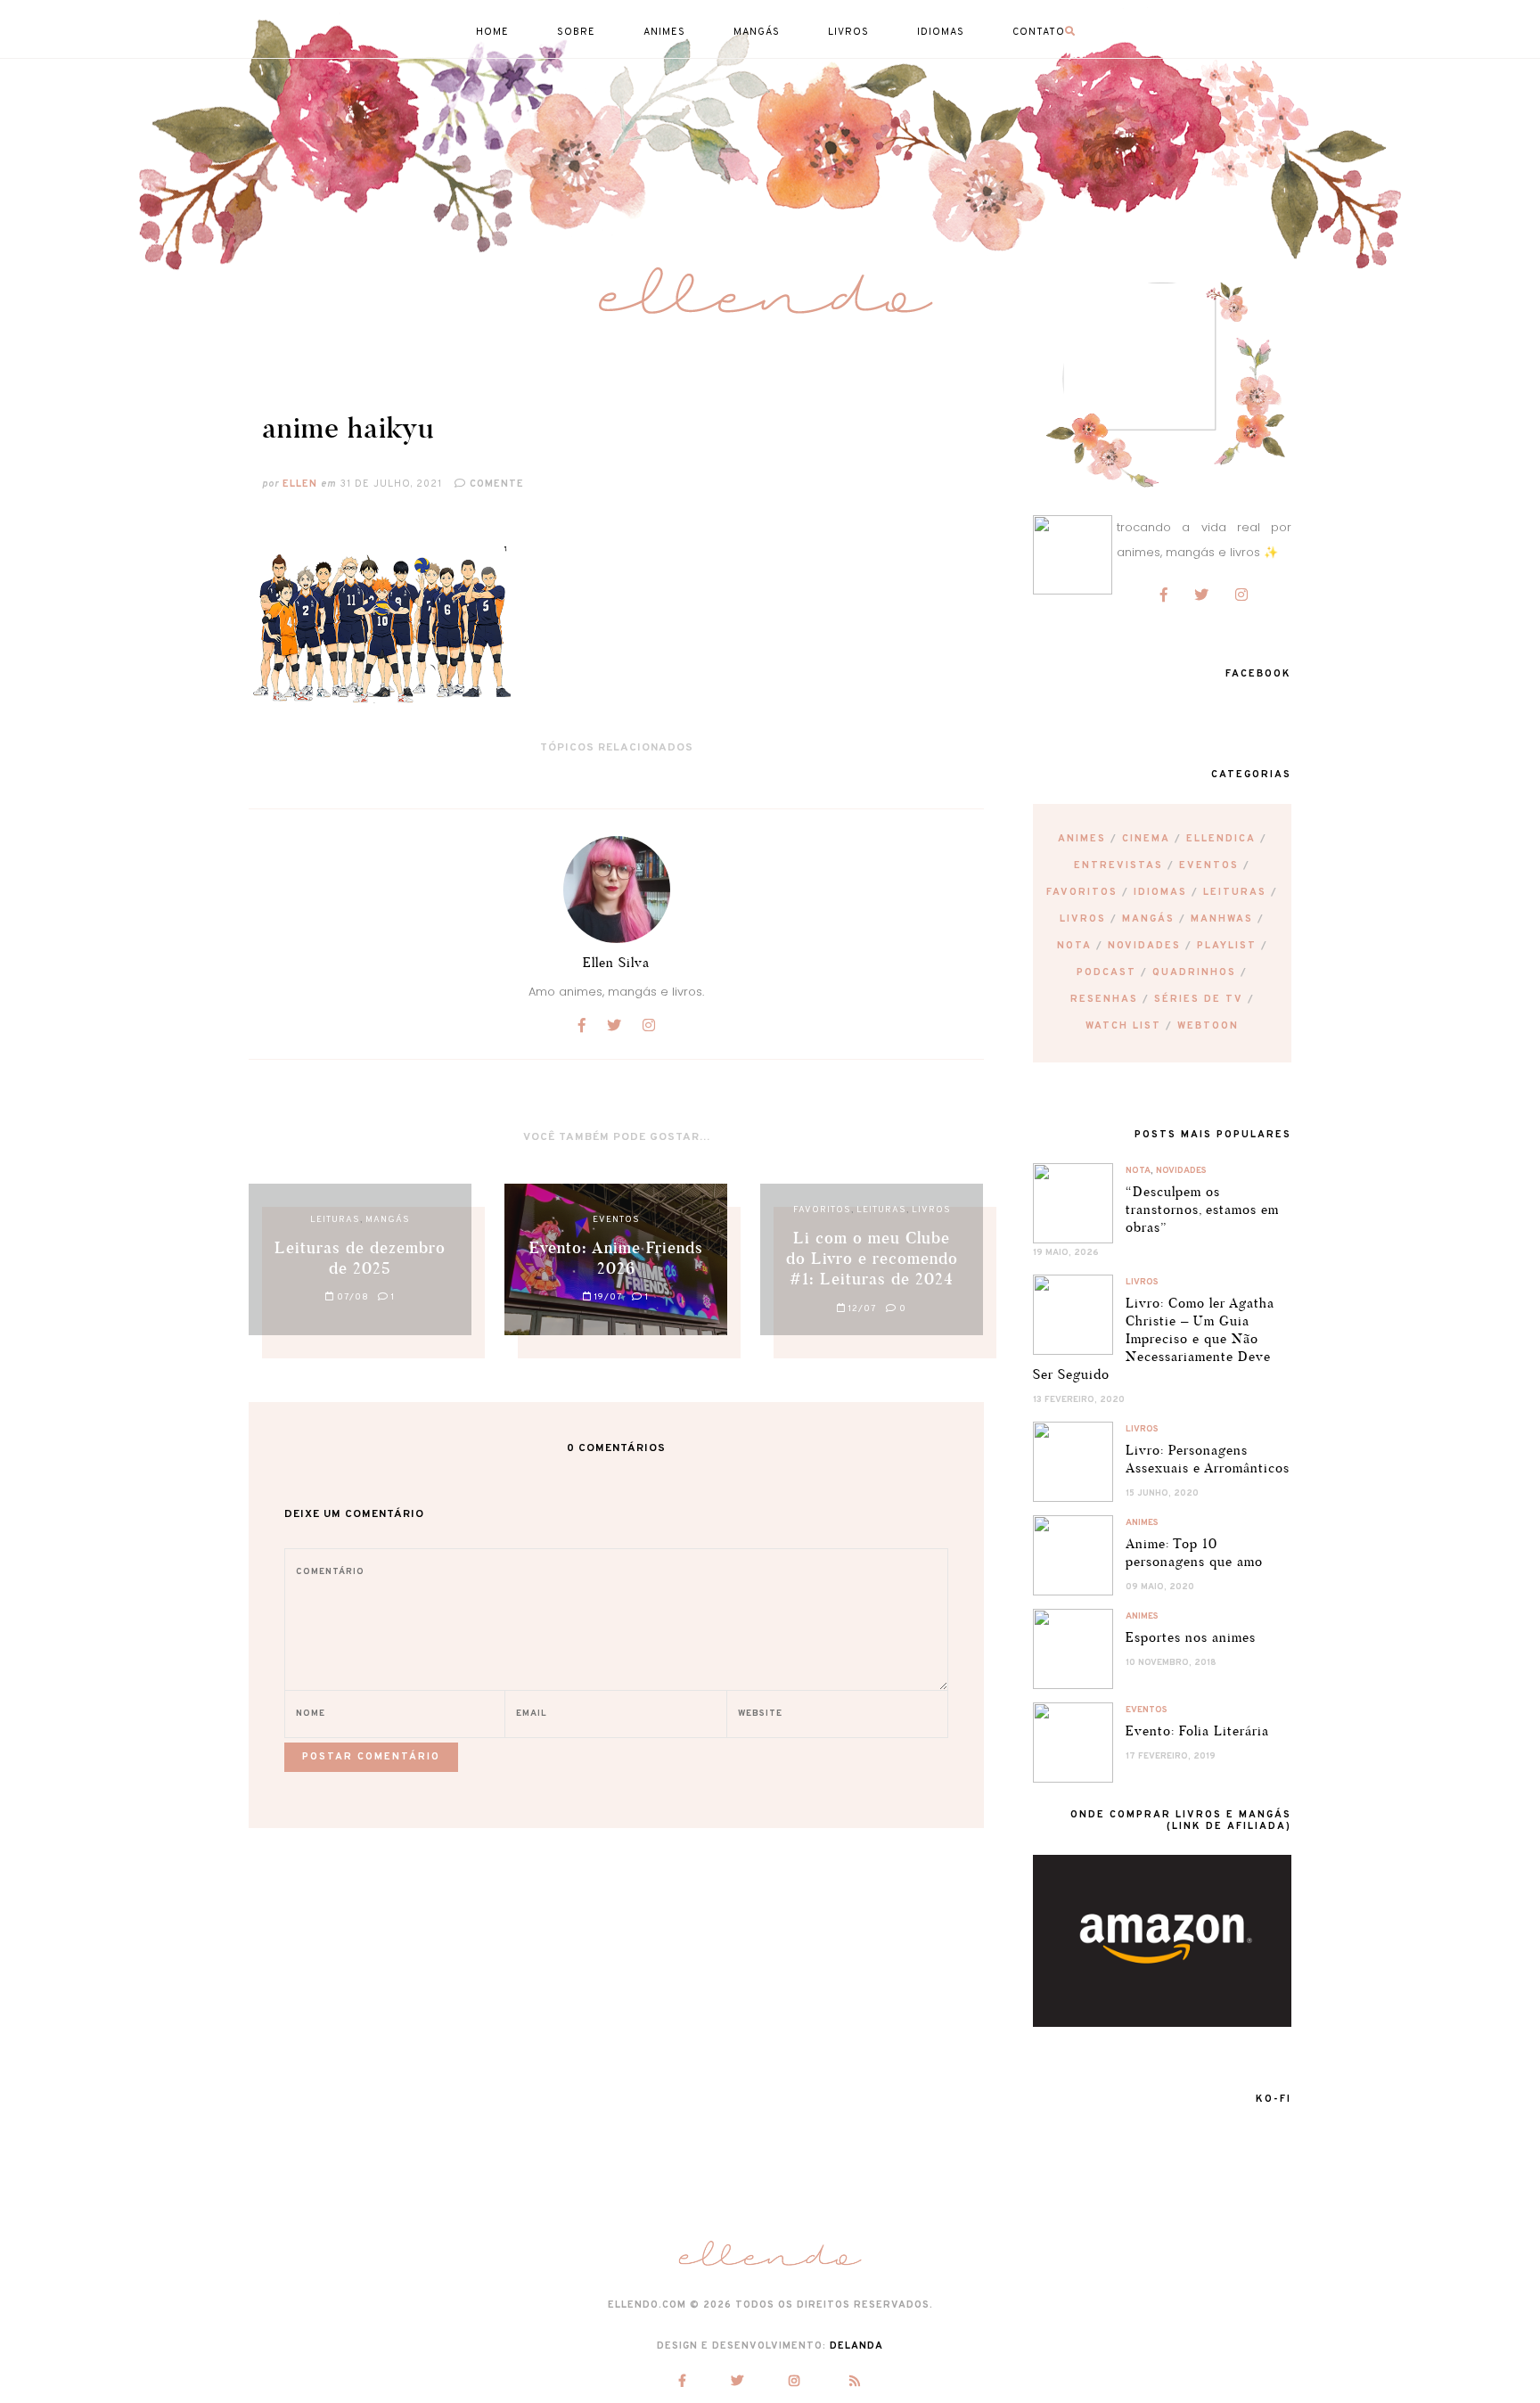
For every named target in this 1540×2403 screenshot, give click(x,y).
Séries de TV (1199, 999)
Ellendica (1221, 839)
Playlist (1227, 946)
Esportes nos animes (1191, 1637)
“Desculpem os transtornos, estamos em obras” (1202, 1209)
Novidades (1144, 946)
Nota (1074, 946)
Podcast (1106, 972)
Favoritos (1082, 892)
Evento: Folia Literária (1197, 1730)
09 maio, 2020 (1160, 1587)
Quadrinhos (1194, 972)
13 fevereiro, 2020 (1079, 1400)
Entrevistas (1118, 865)
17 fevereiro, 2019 (1171, 1756)
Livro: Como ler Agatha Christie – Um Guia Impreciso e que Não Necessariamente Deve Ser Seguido (1154, 1338)
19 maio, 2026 (1066, 1253)
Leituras (1235, 892)
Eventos (1209, 865)
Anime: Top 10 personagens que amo (1194, 1552)
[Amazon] (1162, 2023)
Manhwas (1222, 919)
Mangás (1148, 919)
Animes (1082, 839)
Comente (495, 484)
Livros (1083, 919)
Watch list (1123, 1026)
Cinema (1146, 839)
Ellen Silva (616, 962)
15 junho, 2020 (1162, 1493)
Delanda (856, 2346)
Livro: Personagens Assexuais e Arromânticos (1208, 1459)
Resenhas (1104, 999)
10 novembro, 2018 (1171, 1663)
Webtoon (1208, 1026)
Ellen (300, 484)
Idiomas (1160, 892)
